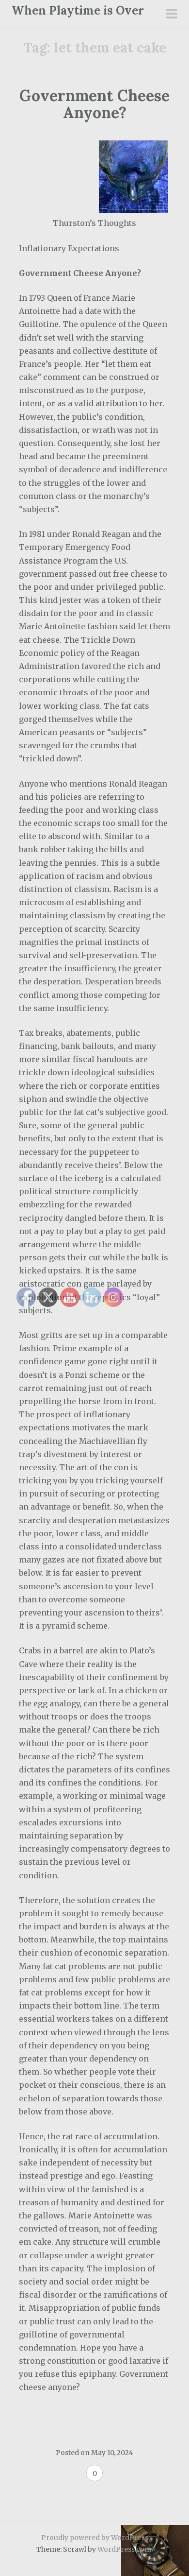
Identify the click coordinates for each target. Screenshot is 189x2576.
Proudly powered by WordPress (95, 2538)
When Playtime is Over (78, 10)
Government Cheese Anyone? (94, 104)
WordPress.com (124, 2549)
